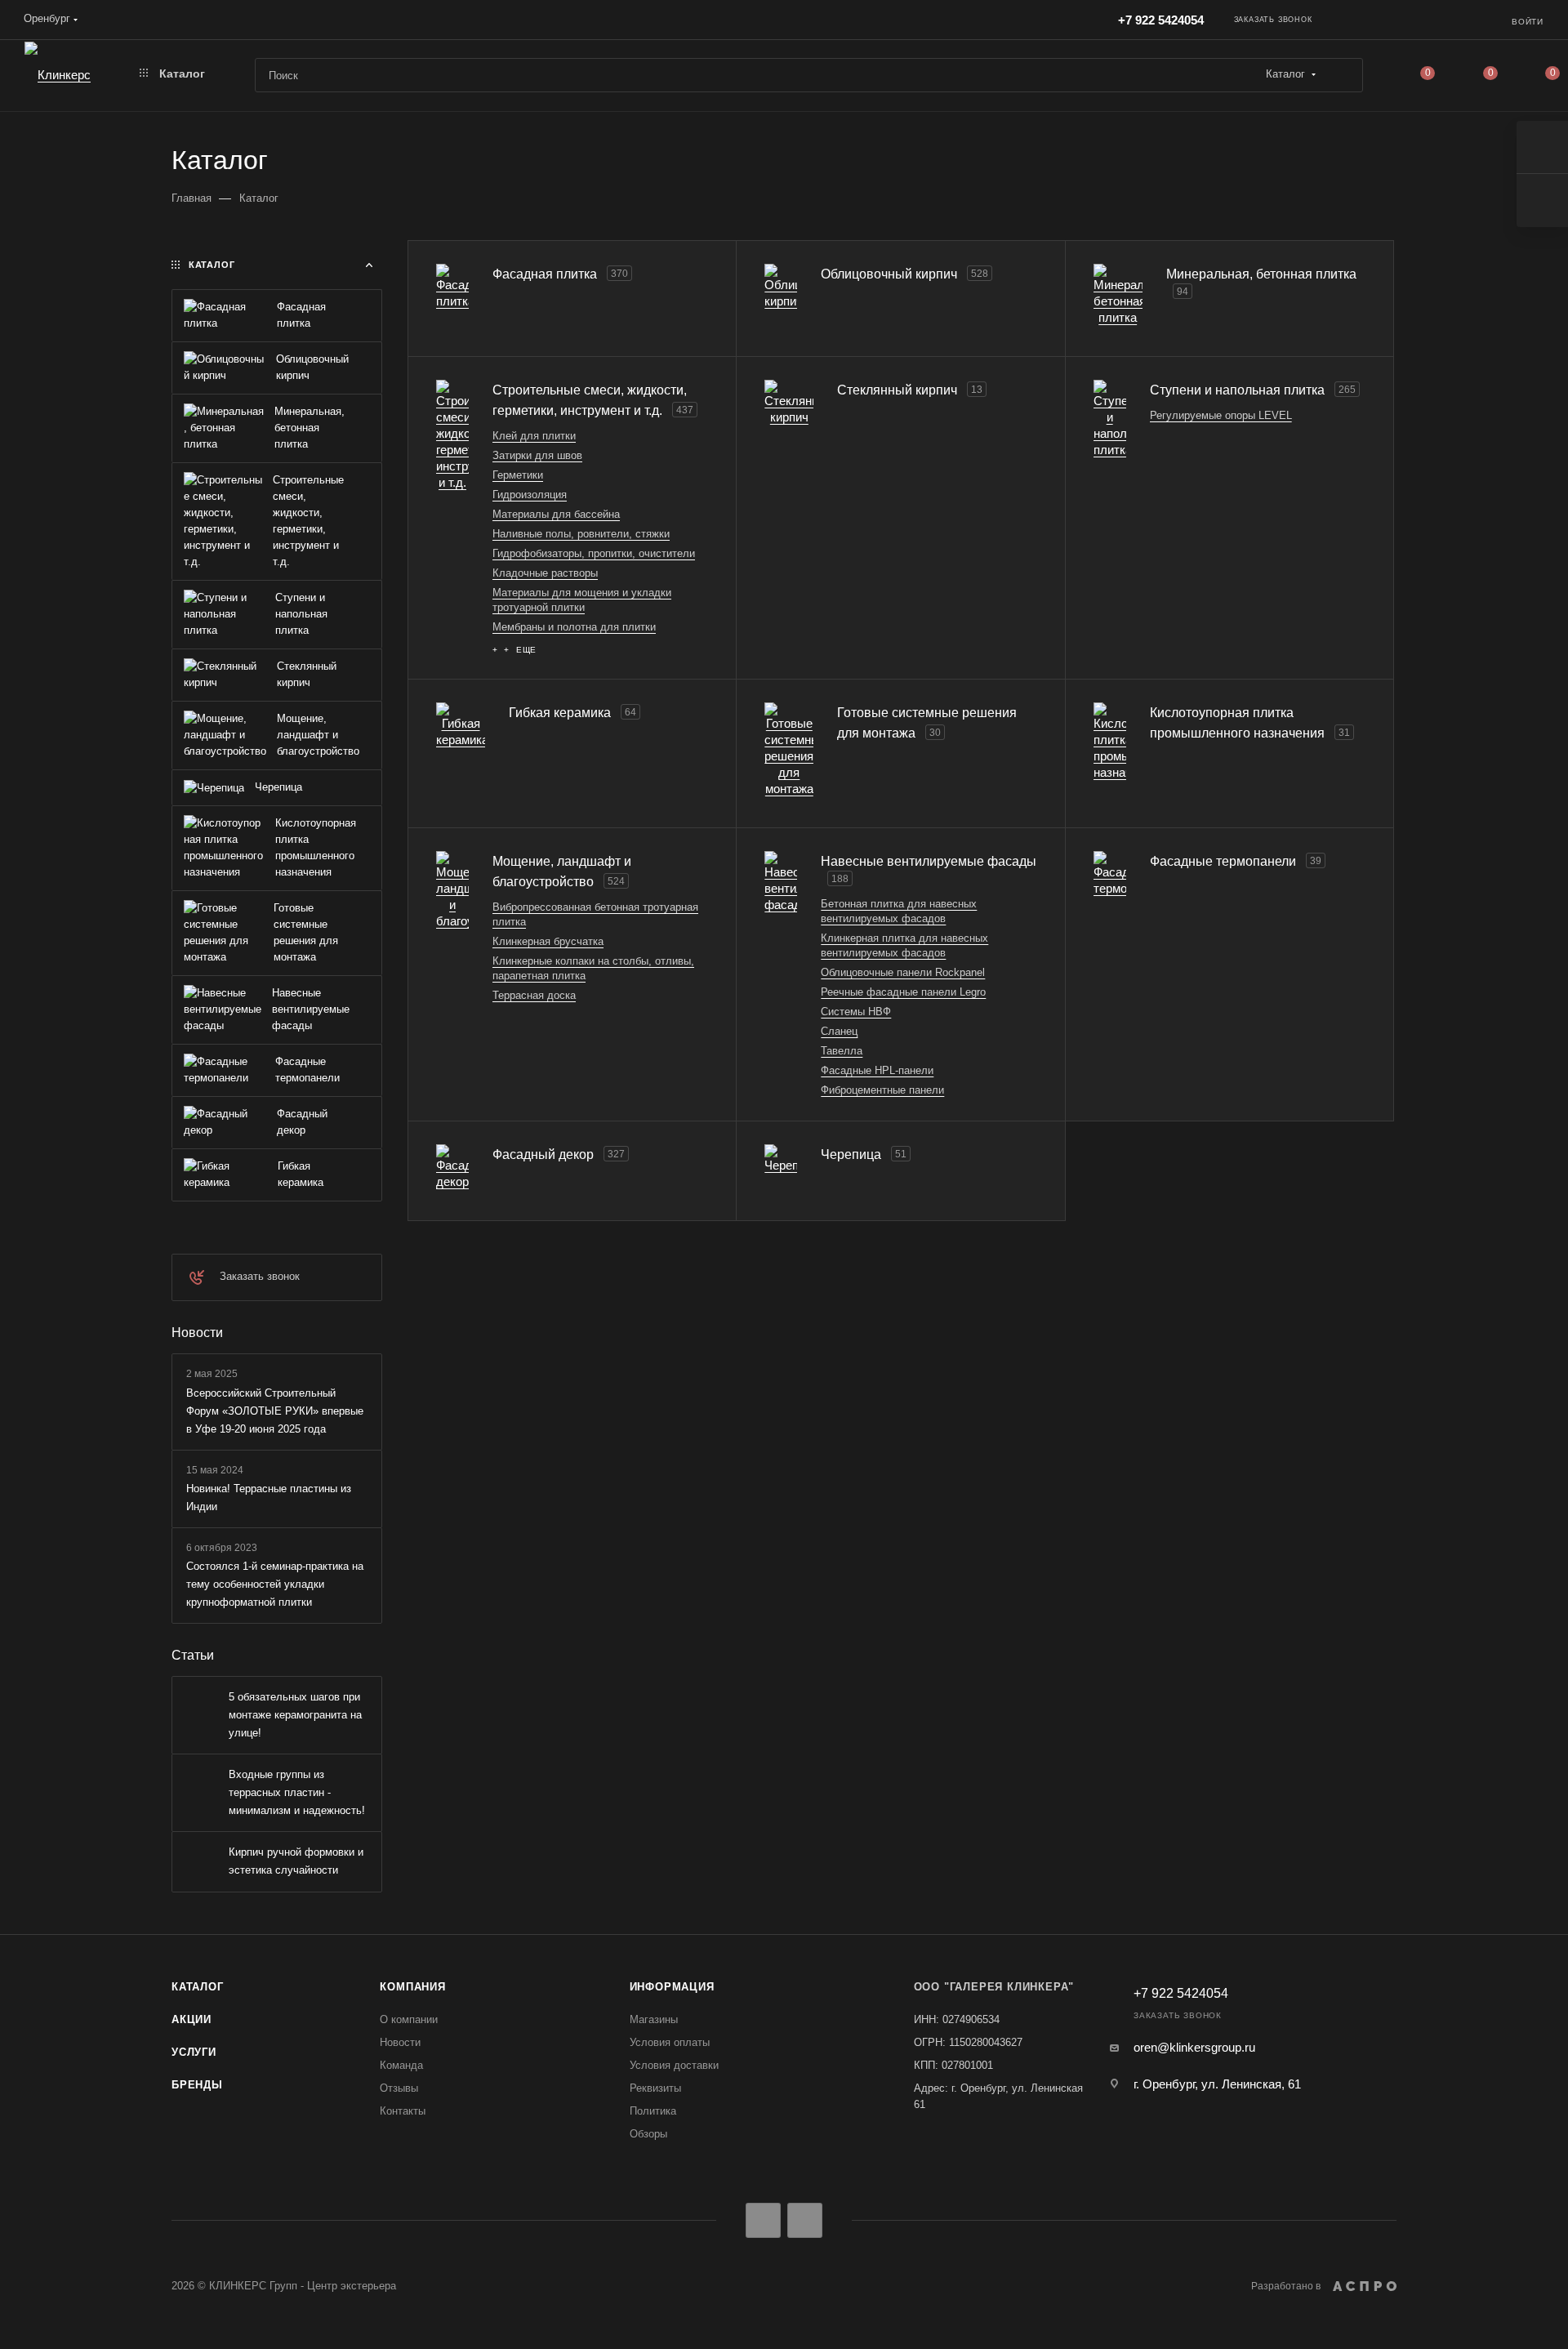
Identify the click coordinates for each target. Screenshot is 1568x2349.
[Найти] (1343, 75)
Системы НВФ (856, 1012)
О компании (409, 2019)
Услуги (194, 2052)
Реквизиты (655, 2088)
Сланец (839, 1031)
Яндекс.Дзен (805, 2220)
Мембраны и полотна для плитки (574, 627)
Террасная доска (534, 995)
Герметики (518, 475)
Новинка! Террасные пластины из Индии (269, 1498)
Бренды (197, 2085)
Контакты (403, 2111)
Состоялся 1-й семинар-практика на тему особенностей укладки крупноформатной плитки (275, 1584)
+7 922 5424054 (1161, 20)
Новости (197, 1333)
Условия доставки (674, 2065)
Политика (653, 2111)
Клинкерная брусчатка (548, 941)
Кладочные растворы (545, 573)
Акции (192, 2019)
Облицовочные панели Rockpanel (903, 972)
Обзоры (648, 2134)
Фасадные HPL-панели (877, 1070)
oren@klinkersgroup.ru (1194, 2047)
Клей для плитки (534, 436)
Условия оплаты (670, 2042)
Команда (401, 2065)
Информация (672, 1987)
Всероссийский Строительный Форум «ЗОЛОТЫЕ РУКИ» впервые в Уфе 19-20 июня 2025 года (275, 1411)
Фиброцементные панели (882, 1090)
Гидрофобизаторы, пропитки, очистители (594, 553)
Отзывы (399, 2088)
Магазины (654, 2019)
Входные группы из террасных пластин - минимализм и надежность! (297, 1792)
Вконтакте (763, 2220)
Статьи (193, 1655)
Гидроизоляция (530, 495)
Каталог (198, 1987)
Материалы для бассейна (556, 514)
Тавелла (842, 1051)
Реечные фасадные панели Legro (903, 992)
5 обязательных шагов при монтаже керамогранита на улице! (295, 1715)
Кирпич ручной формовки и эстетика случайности (296, 1861)
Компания (412, 1987)
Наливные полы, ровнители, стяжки (581, 534)
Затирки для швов (537, 455)
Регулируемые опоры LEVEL (1221, 415)
